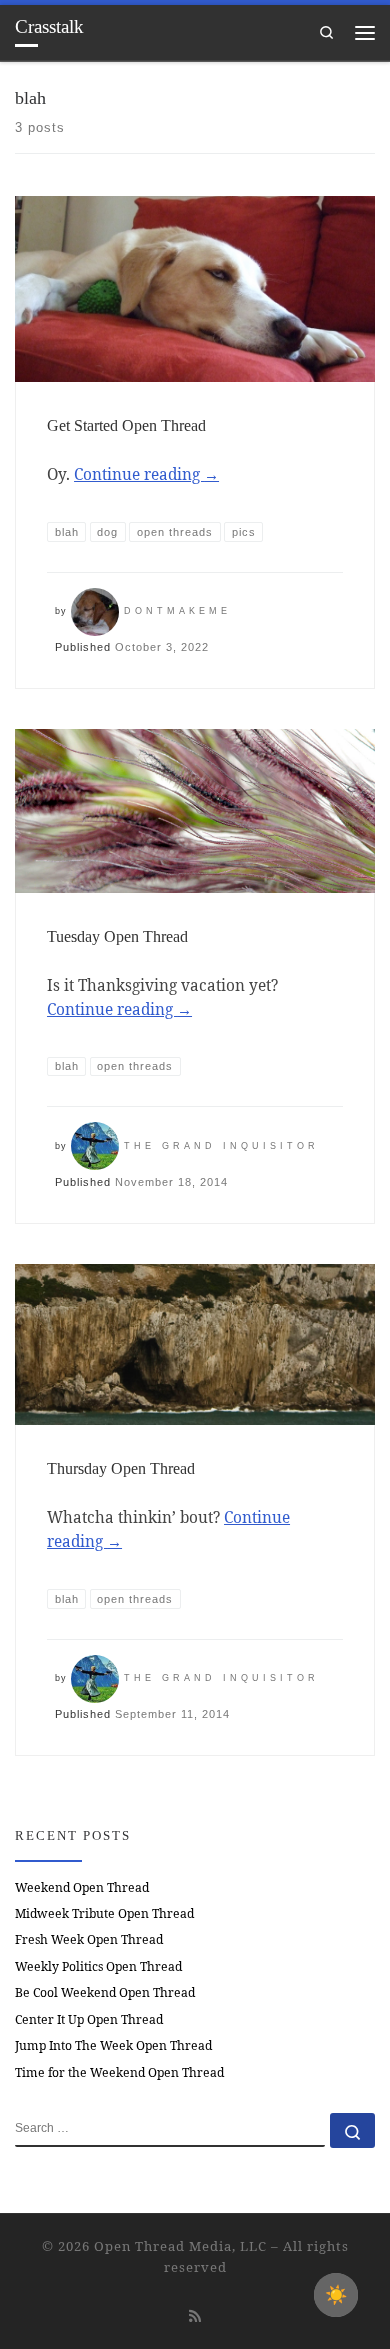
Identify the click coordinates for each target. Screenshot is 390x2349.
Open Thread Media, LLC (180, 2246)
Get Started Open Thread (126, 425)
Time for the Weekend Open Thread (119, 2072)
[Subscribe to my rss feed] (195, 2315)
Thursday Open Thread (121, 1468)
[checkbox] (336, 2295)
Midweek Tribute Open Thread (104, 1913)
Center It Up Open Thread (89, 2019)
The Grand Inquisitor (221, 1146)
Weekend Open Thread (82, 1887)
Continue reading (146, 474)
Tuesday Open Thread (117, 936)
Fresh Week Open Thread (89, 1939)
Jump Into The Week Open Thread (113, 2045)
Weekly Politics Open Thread (98, 1966)
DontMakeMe (177, 611)
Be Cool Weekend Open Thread (105, 1992)
